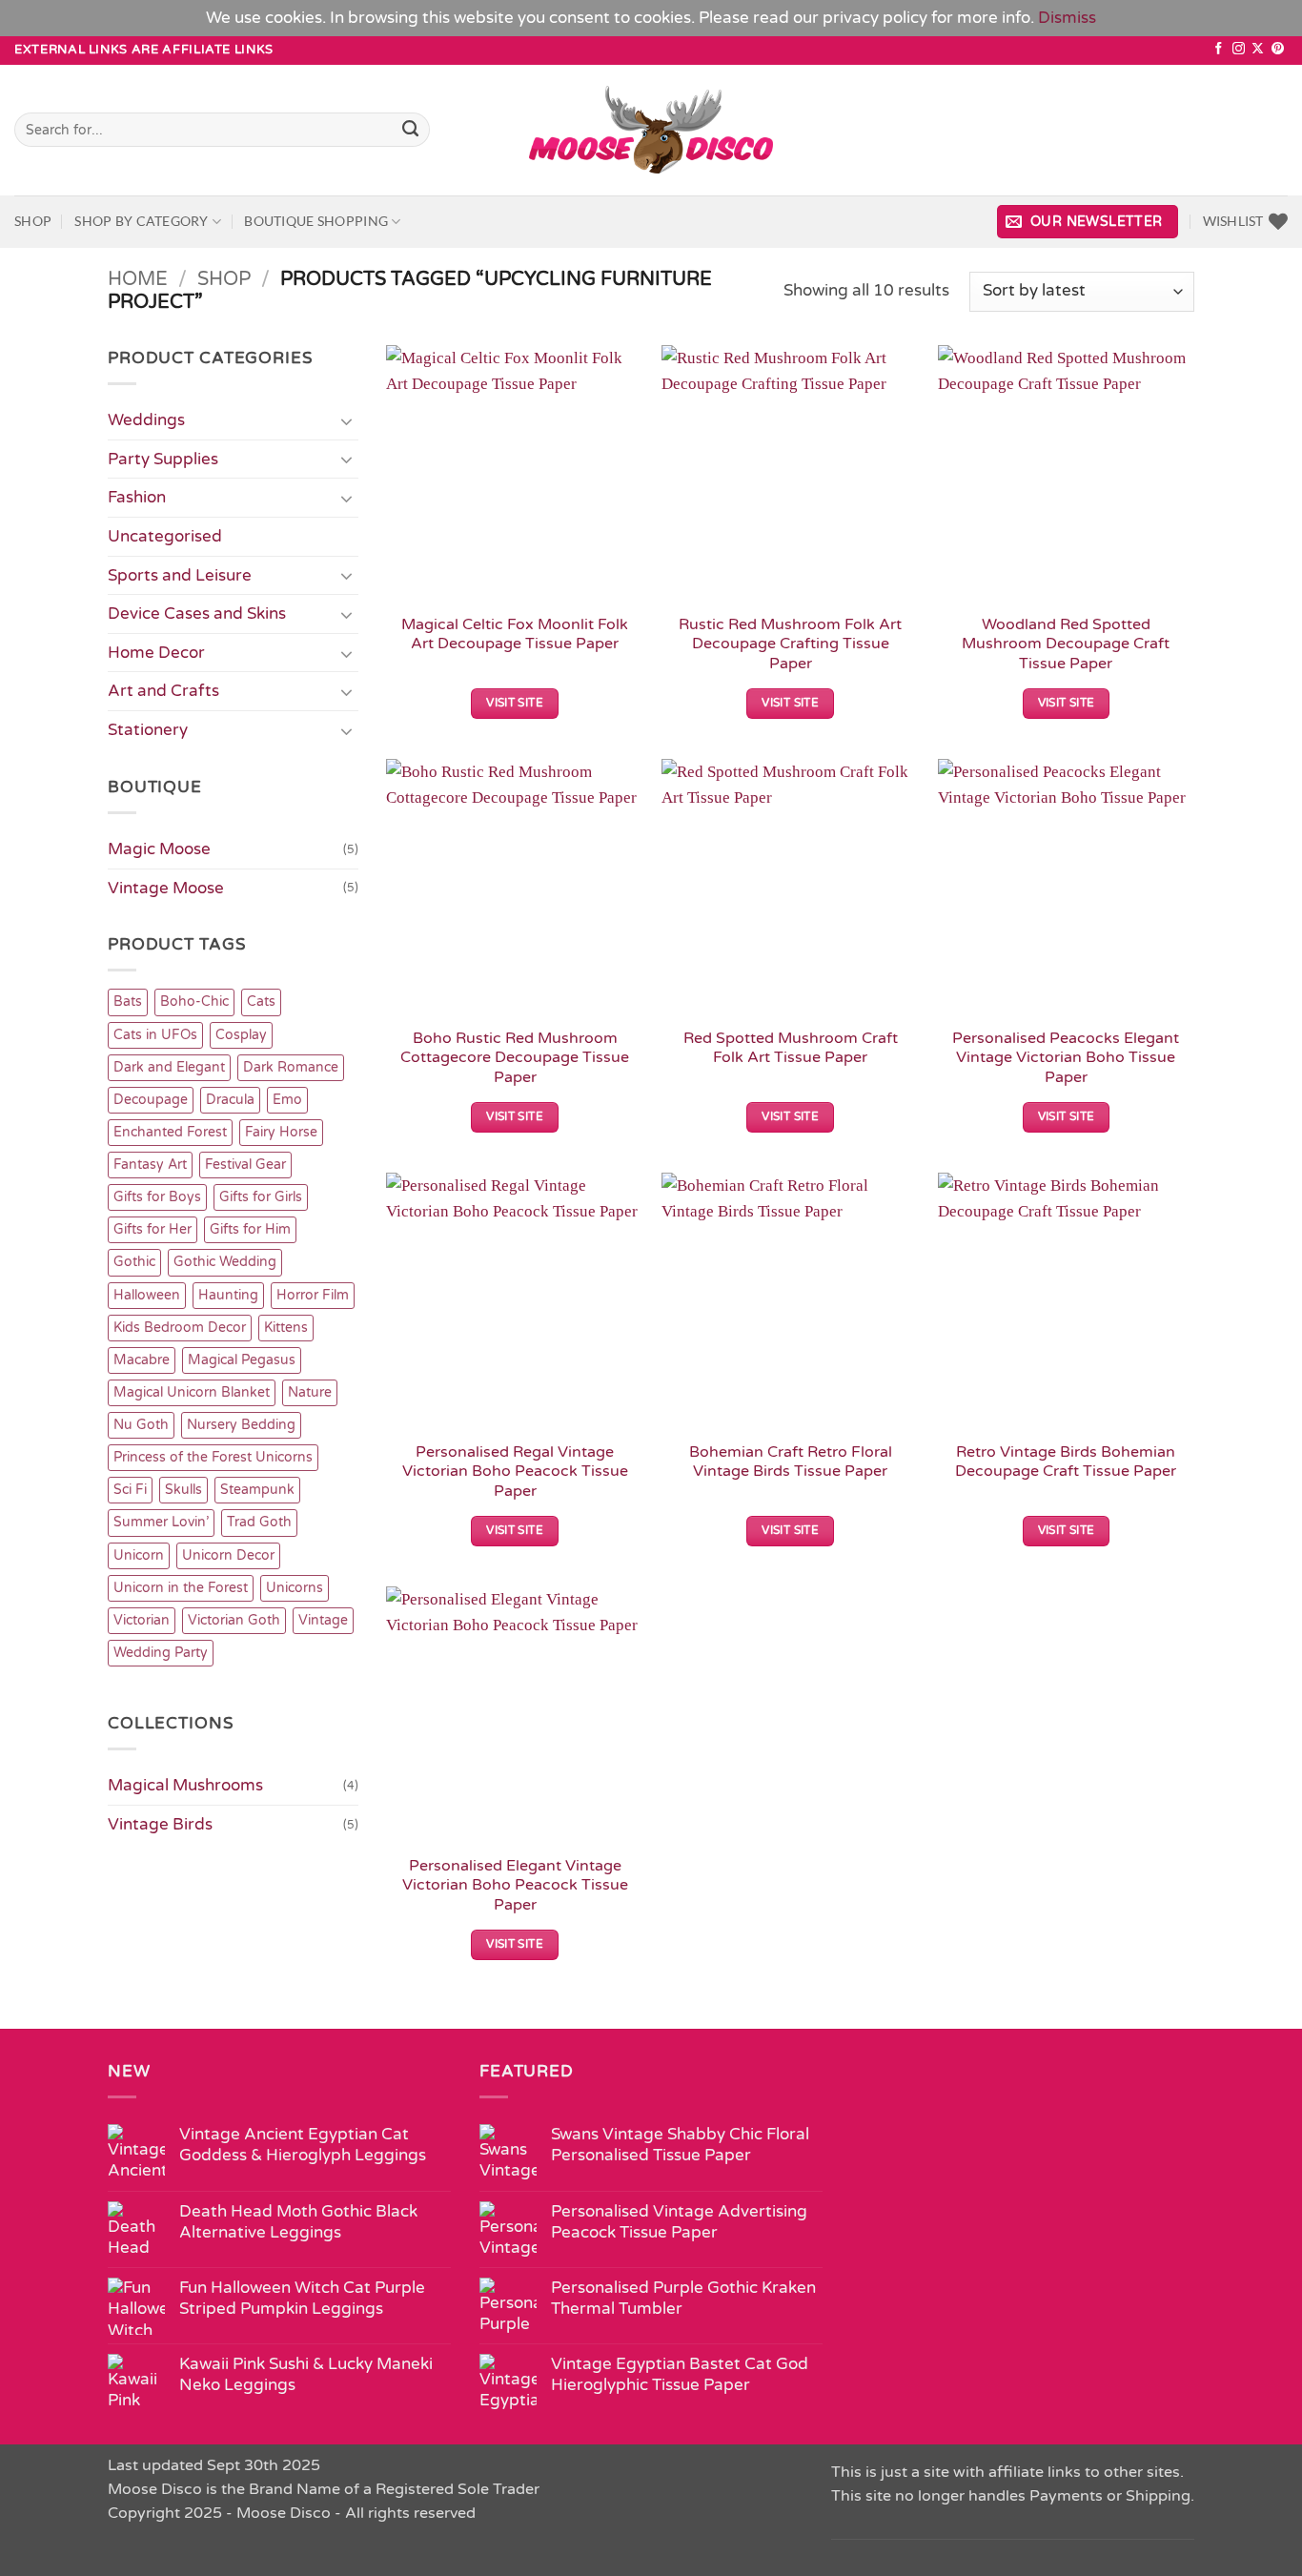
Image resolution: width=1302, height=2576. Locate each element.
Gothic (134, 1262)
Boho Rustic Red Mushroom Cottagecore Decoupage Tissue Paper (515, 1057)
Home (138, 279)
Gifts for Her (153, 1229)
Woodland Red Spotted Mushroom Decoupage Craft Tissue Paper (1066, 644)
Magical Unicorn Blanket (192, 1392)
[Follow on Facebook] (1219, 49)
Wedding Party (161, 1653)
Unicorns (295, 1588)
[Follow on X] (1258, 49)
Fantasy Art (150, 1165)
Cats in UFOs (155, 1035)
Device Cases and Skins (197, 613)
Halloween (147, 1295)
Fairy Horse (281, 1132)
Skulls (183, 1490)
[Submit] (411, 130)
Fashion (137, 497)
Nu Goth (141, 1425)
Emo (287, 1100)
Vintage (323, 1620)
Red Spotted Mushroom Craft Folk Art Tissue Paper (791, 1048)
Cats (261, 1002)
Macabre (142, 1360)
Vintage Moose (166, 888)
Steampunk (257, 1490)
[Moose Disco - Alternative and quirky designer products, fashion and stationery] (651, 130)
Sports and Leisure (180, 575)
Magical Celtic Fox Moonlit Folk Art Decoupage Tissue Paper (515, 634)
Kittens (286, 1328)
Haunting (228, 1295)
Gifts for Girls (261, 1197)
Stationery (148, 730)
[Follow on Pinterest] (1278, 49)
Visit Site (515, 703)
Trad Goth (259, 1522)
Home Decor (156, 653)
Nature (310, 1392)
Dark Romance (291, 1067)
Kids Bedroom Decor (180, 1328)
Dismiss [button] (1067, 18)
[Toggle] (347, 420)
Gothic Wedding (225, 1262)
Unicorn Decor (228, 1555)
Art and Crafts (163, 691)
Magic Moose (159, 849)
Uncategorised (165, 536)
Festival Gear (245, 1165)
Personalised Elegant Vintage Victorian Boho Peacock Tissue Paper (515, 1885)
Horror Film (313, 1295)
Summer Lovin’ (161, 1522)
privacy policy (875, 18)
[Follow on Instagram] (1239, 49)
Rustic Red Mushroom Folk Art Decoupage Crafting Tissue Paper (790, 644)
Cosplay (241, 1035)
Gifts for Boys (157, 1197)
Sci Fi (130, 1490)
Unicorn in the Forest (181, 1588)
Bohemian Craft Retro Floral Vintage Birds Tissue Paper (791, 1462)
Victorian (142, 1620)
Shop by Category (141, 221)
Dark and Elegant (169, 1067)
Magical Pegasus (242, 1360)
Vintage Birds (160, 1824)
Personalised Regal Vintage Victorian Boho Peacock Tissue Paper (515, 1471)
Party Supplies (163, 459)
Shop (33, 221)
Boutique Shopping (316, 221)
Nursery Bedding (241, 1425)
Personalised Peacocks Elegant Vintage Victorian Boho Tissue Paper (1066, 1057)
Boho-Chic (194, 1002)
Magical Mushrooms (185, 1785)
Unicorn (139, 1555)
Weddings (146, 420)
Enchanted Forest (170, 1132)
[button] (1088, 222)
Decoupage (151, 1100)
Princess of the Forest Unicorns (213, 1457)
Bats (128, 1002)
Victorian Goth (234, 1620)
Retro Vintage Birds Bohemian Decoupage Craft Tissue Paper (1066, 1462)
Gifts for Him (250, 1229)
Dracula (230, 1100)
